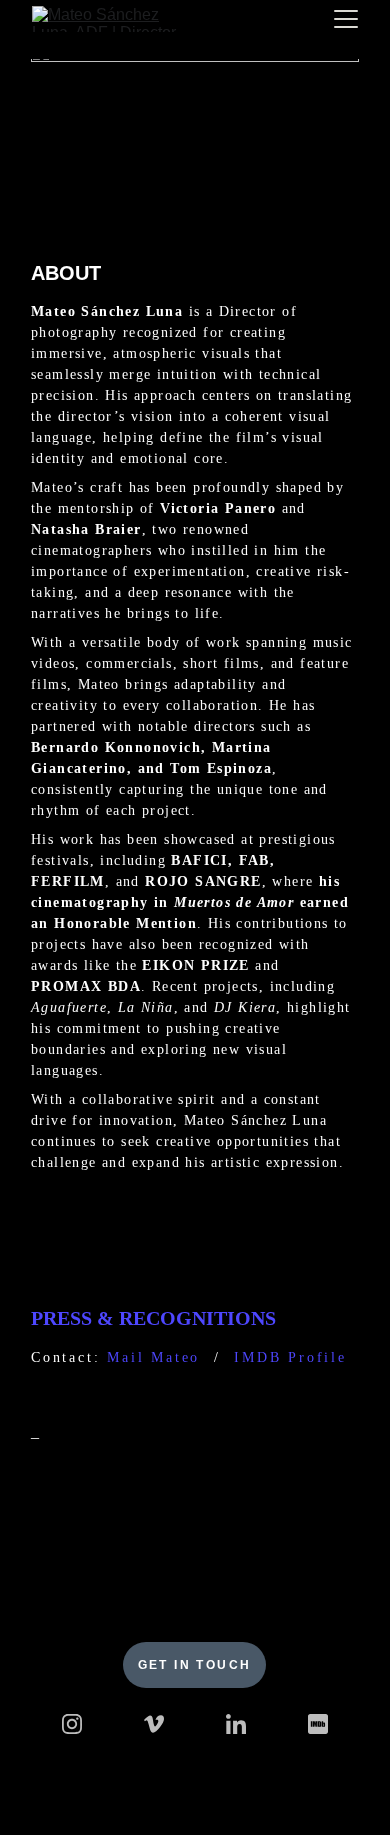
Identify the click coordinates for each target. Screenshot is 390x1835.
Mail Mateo (153, 1357)
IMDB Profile (290, 1357)
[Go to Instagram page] (72, 1724)
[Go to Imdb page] (318, 1724)
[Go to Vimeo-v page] (154, 1724)
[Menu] (346, 19)
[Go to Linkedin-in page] (236, 1724)
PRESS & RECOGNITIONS (153, 1318)
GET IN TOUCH (195, 1665)
